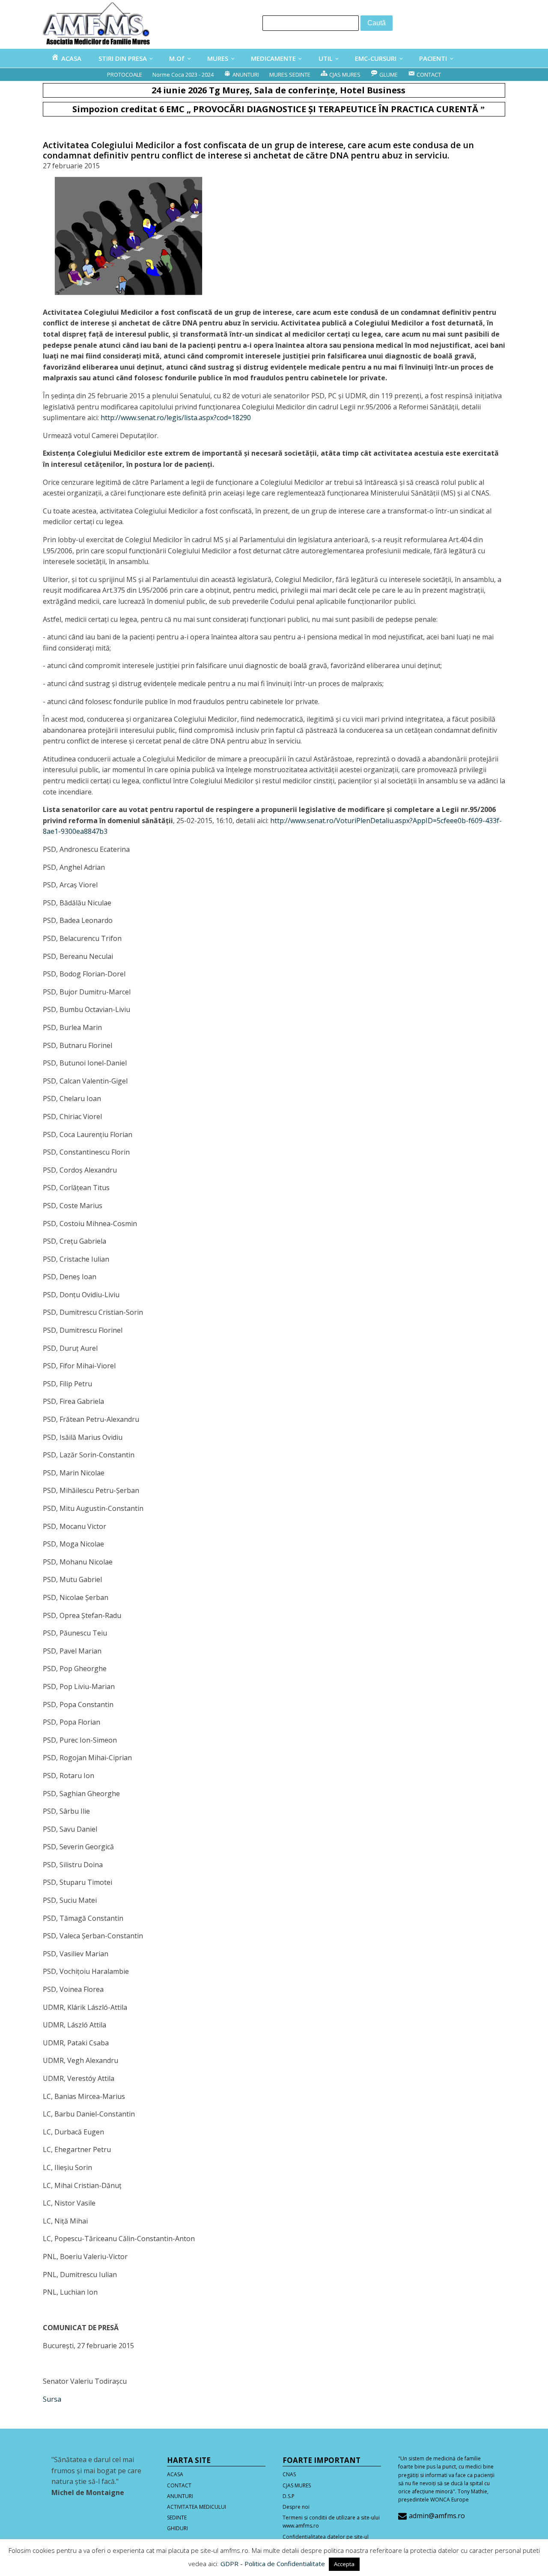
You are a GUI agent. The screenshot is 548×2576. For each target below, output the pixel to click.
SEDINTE (177, 2518)
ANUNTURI (180, 2496)
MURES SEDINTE (290, 75)
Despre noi (296, 2507)
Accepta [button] (344, 2564)
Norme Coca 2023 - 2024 (183, 75)
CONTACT (179, 2485)
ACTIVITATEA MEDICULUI (197, 2507)
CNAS (289, 2474)
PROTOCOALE (125, 75)
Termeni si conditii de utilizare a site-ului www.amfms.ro (331, 2522)
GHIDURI (177, 2528)
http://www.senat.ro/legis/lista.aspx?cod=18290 (176, 418)
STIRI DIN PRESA (123, 58)
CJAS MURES (297, 2485)
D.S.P (289, 2496)
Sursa (52, 2399)
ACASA (175, 2474)
